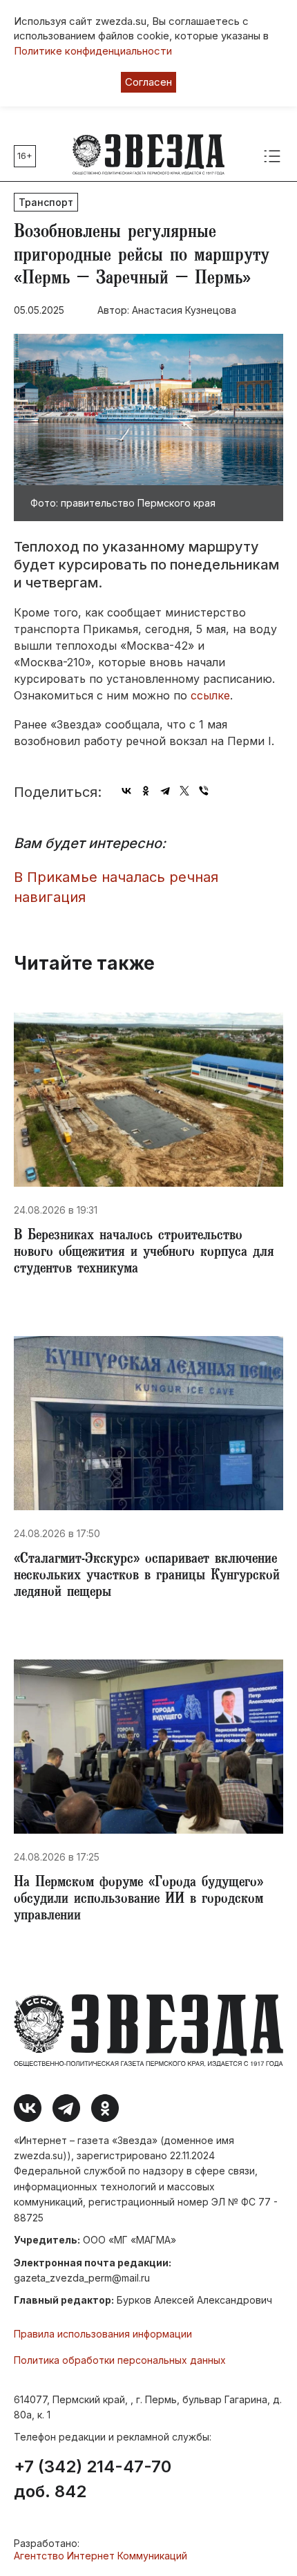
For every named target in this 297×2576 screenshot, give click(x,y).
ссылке (210, 695)
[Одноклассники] (146, 791)
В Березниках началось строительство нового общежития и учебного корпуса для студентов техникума (144, 1253)
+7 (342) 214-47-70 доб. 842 (93, 2479)
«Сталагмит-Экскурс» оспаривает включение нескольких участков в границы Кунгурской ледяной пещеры (147, 1577)
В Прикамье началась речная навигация (116, 887)
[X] (184, 791)
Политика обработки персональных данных (120, 2360)
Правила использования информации (103, 2334)
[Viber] (204, 791)
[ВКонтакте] (126, 791)
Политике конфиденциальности (93, 51)
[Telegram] (165, 791)
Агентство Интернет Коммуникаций (100, 2556)
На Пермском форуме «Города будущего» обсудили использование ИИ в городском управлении (138, 1900)
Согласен (148, 82)
